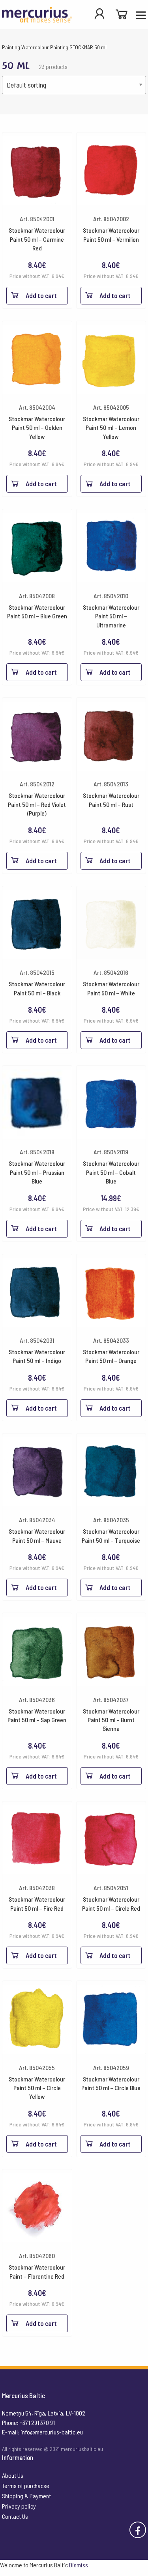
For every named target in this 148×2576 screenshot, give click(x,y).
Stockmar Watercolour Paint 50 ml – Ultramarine (111, 616)
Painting (11, 47)
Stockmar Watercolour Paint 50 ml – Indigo (37, 1356)
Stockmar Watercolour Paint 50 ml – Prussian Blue (37, 1172)
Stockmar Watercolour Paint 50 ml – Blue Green (37, 611)
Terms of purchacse (26, 2485)
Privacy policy (19, 2506)
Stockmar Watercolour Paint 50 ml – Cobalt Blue (111, 1172)
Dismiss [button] (79, 2565)
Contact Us (15, 2516)
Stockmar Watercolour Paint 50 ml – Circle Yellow (37, 2088)
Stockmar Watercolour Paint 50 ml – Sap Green (37, 1715)
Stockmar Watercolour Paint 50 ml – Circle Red (111, 1903)
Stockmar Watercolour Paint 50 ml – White (111, 988)
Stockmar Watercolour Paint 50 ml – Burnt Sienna (111, 1720)
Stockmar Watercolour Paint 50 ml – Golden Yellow (37, 427)
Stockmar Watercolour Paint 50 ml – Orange (111, 1356)
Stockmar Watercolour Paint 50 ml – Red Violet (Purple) (37, 804)
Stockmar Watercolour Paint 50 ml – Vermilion (111, 234)
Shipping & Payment (26, 2496)
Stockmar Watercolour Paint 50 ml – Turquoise (111, 1535)
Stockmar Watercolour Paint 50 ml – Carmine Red (37, 239)
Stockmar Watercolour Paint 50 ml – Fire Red (37, 1903)
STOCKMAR (81, 47)
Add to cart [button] (41, 295)
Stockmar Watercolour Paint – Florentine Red (37, 2271)
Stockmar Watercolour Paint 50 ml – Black (37, 988)
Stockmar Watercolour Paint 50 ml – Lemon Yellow (111, 427)
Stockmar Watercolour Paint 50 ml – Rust (111, 800)
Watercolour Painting (45, 47)
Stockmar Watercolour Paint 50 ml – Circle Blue (111, 2083)
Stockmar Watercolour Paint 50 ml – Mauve (37, 1535)
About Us (13, 2475)
